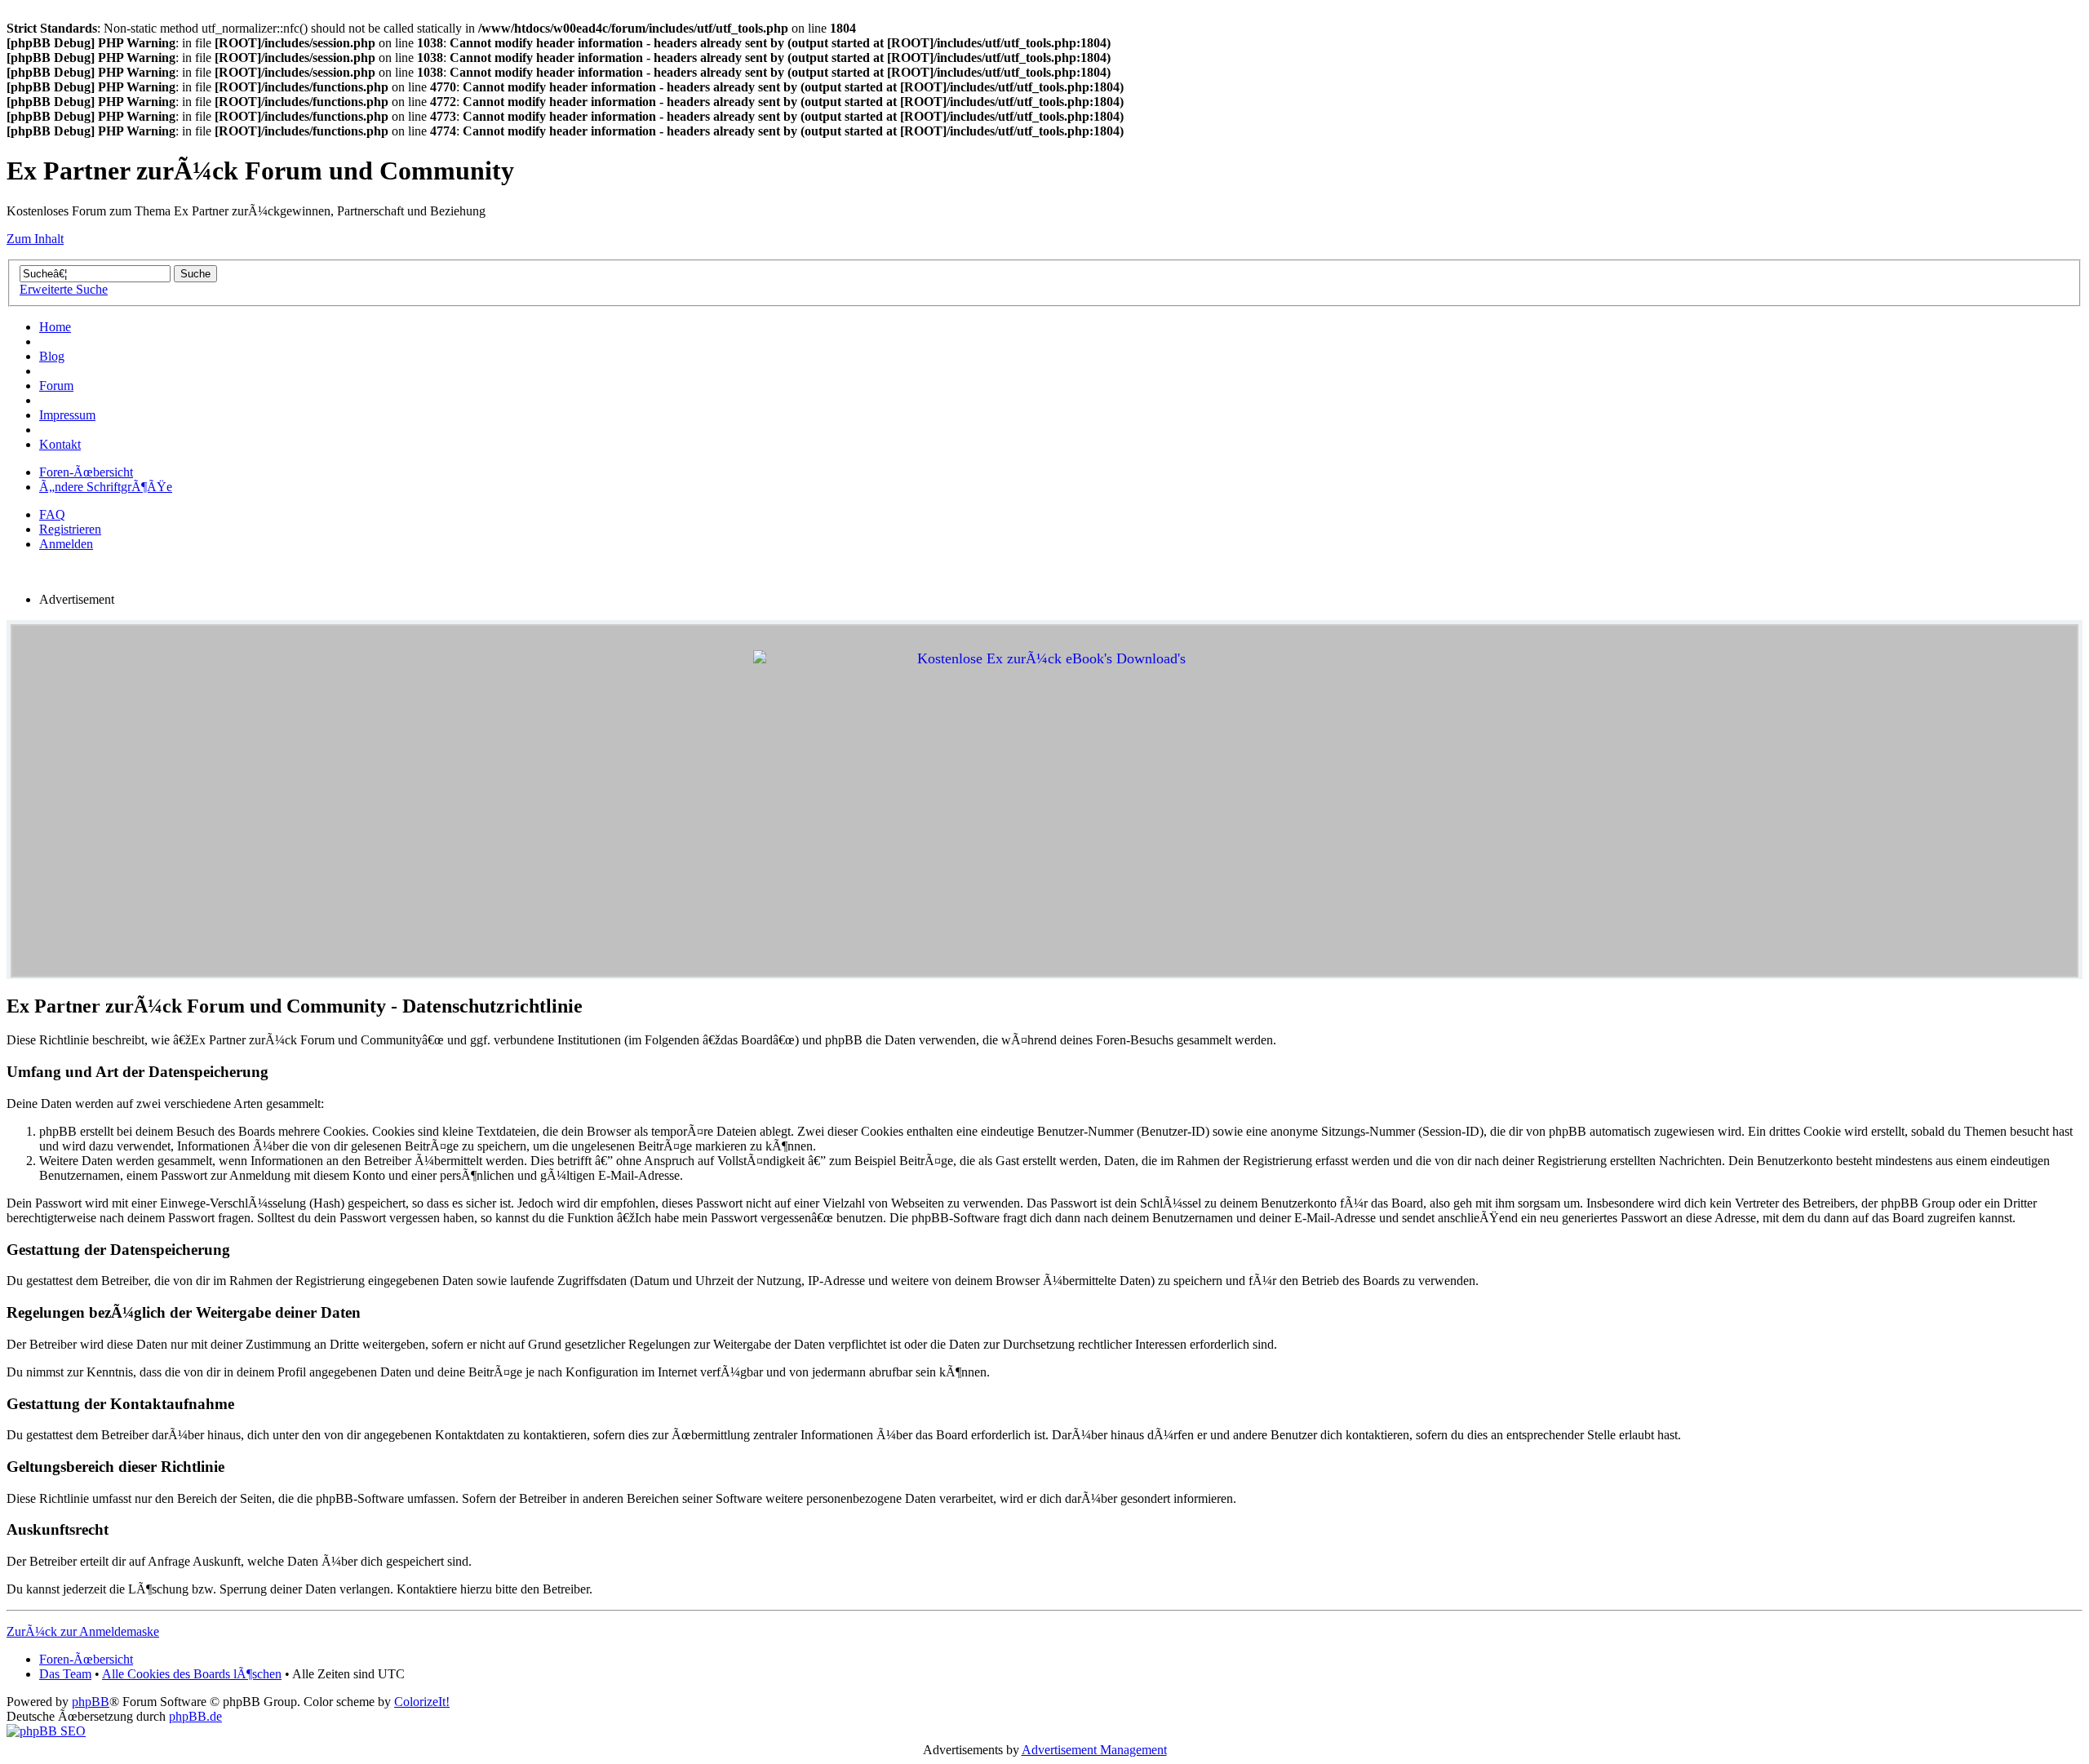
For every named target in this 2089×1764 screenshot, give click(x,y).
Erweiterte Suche (64, 289)
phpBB (91, 1702)
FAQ (52, 514)
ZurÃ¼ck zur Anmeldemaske (83, 1631)
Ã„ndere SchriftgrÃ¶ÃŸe (106, 487)
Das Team (65, 1674)
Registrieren (70, 529)
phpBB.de (195, 1716)
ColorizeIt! (422, 1702)
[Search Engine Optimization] (46, 1731)
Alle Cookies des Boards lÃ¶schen (192, 1674)
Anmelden (66, 544)
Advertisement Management (1094, 1750)
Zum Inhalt (35, 239)
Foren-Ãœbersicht (86, 472)
